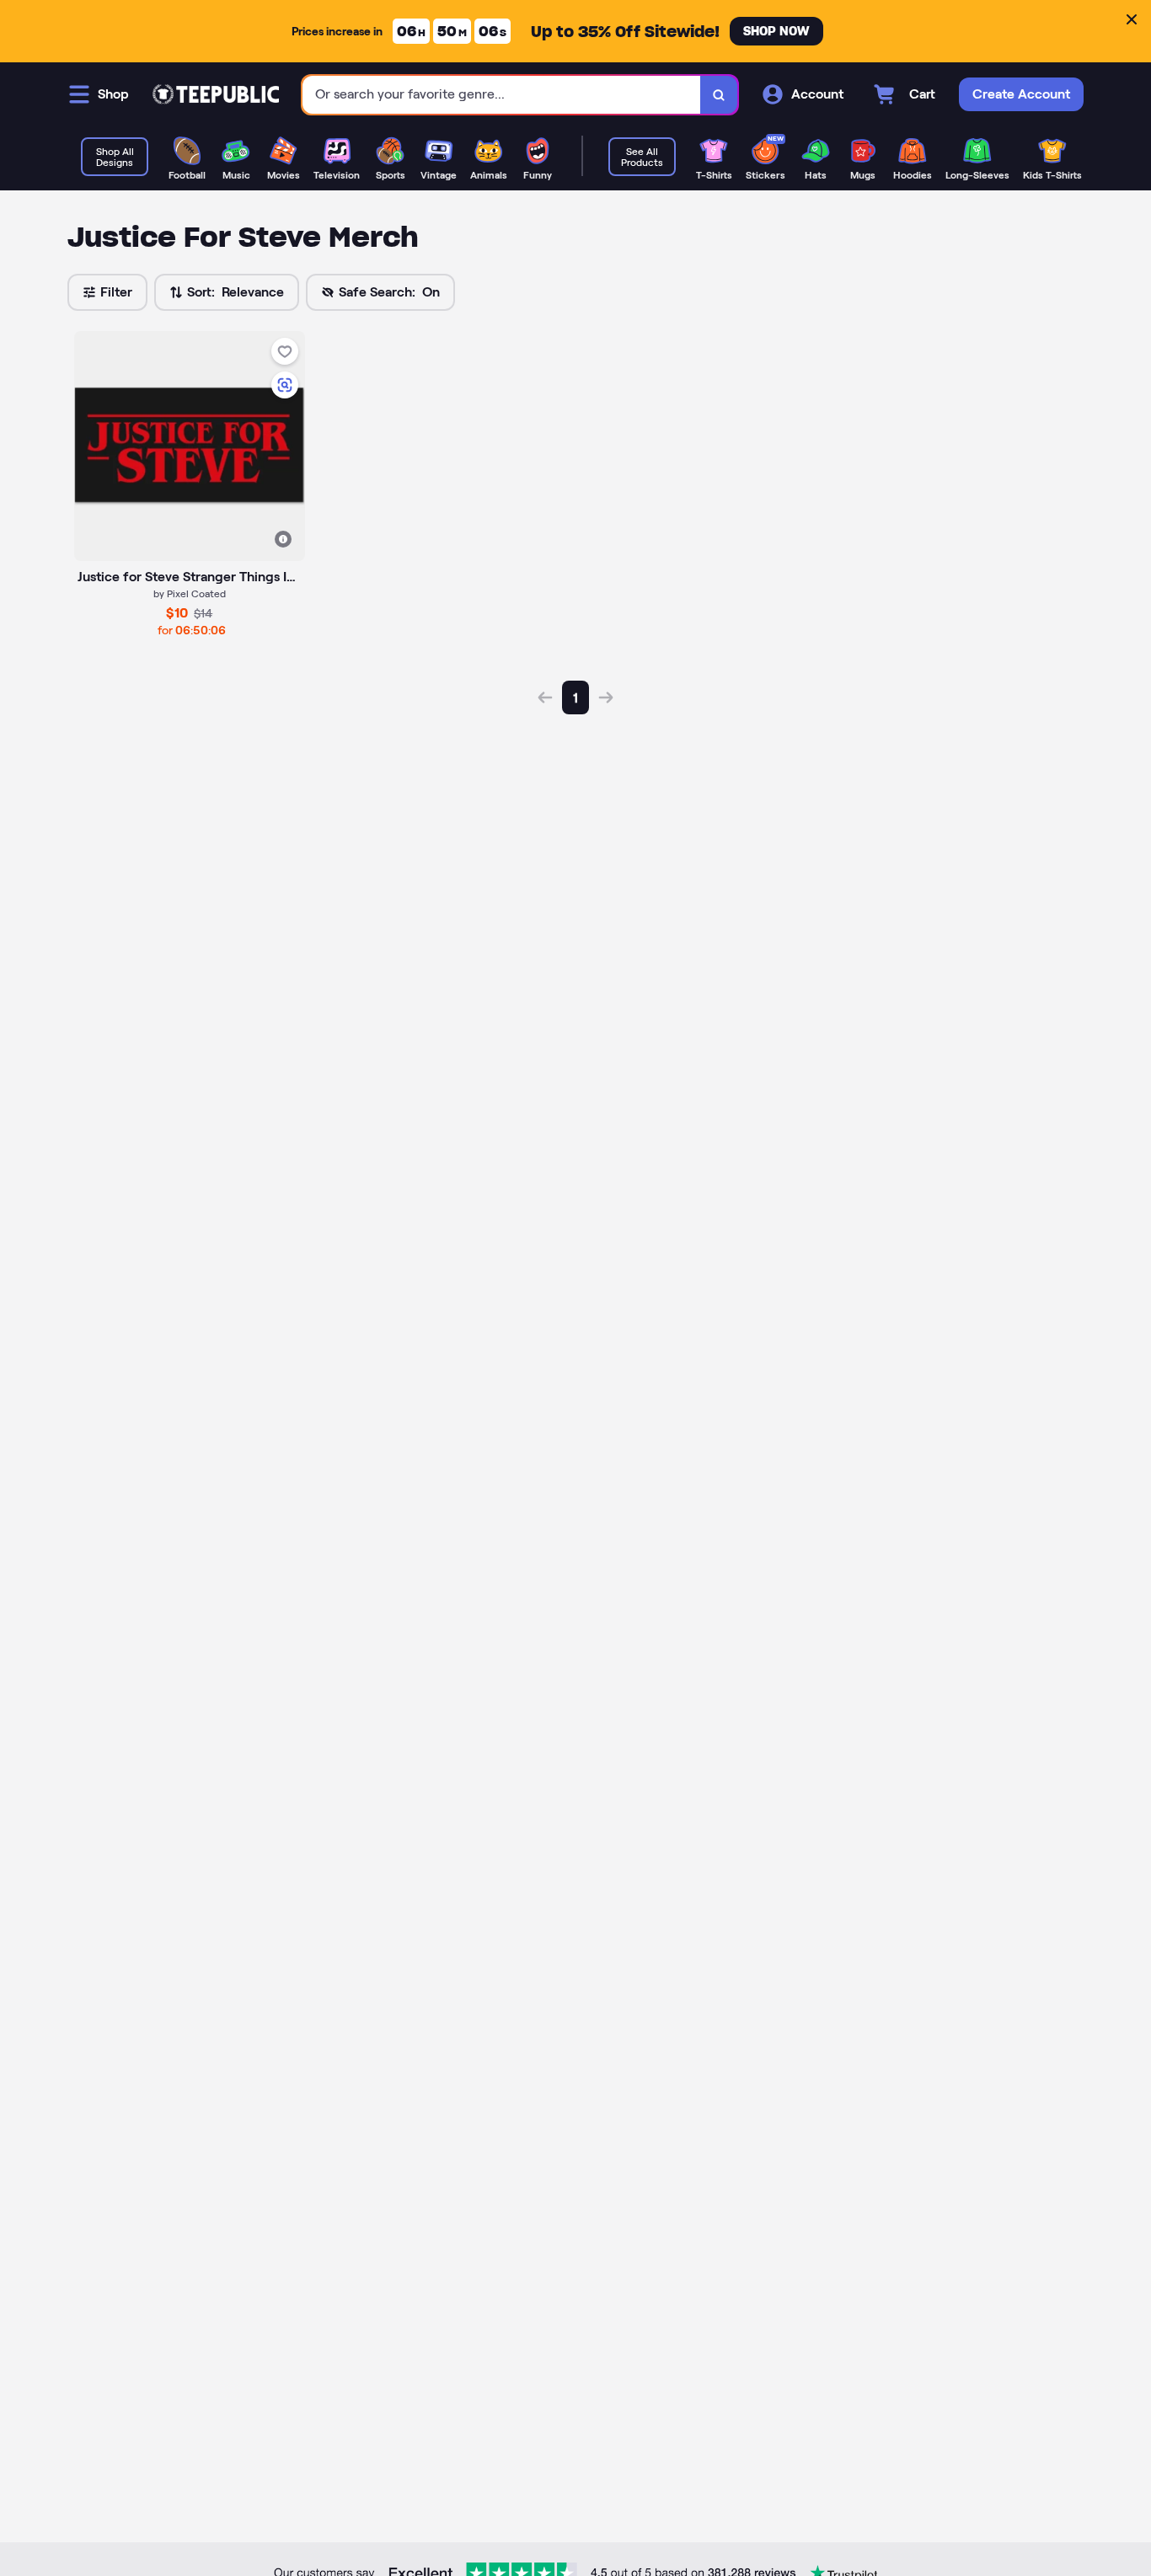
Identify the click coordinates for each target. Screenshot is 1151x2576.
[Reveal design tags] (283, 539)
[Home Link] (216, 94)
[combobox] (502, 95)
